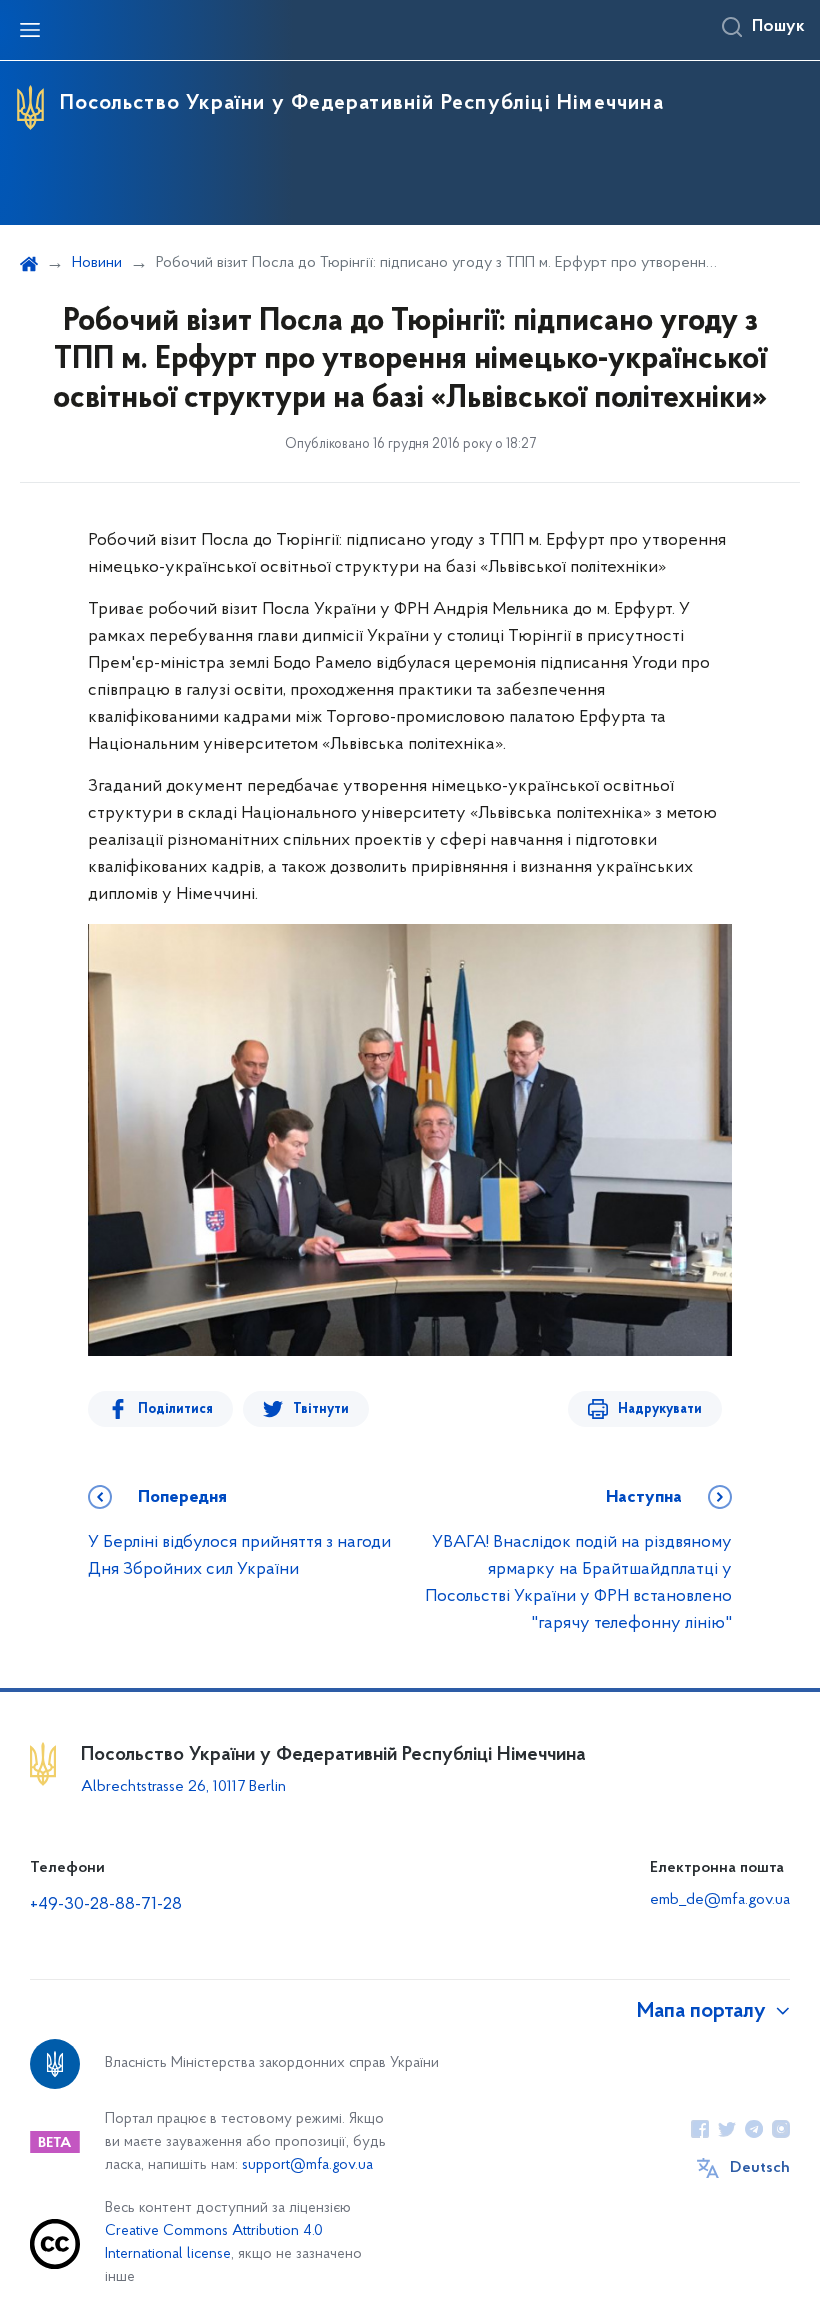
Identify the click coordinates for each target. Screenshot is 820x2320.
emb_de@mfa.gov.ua (720, 1900)
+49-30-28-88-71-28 (106, 1905)
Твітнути (321, 1409)
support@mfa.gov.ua (307, 2165)
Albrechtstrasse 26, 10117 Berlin (183, 1787)
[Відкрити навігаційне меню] (30, 30)
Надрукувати (660, 1409)
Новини (97, 263)
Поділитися (175, 1409)
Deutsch (760, 2168)
